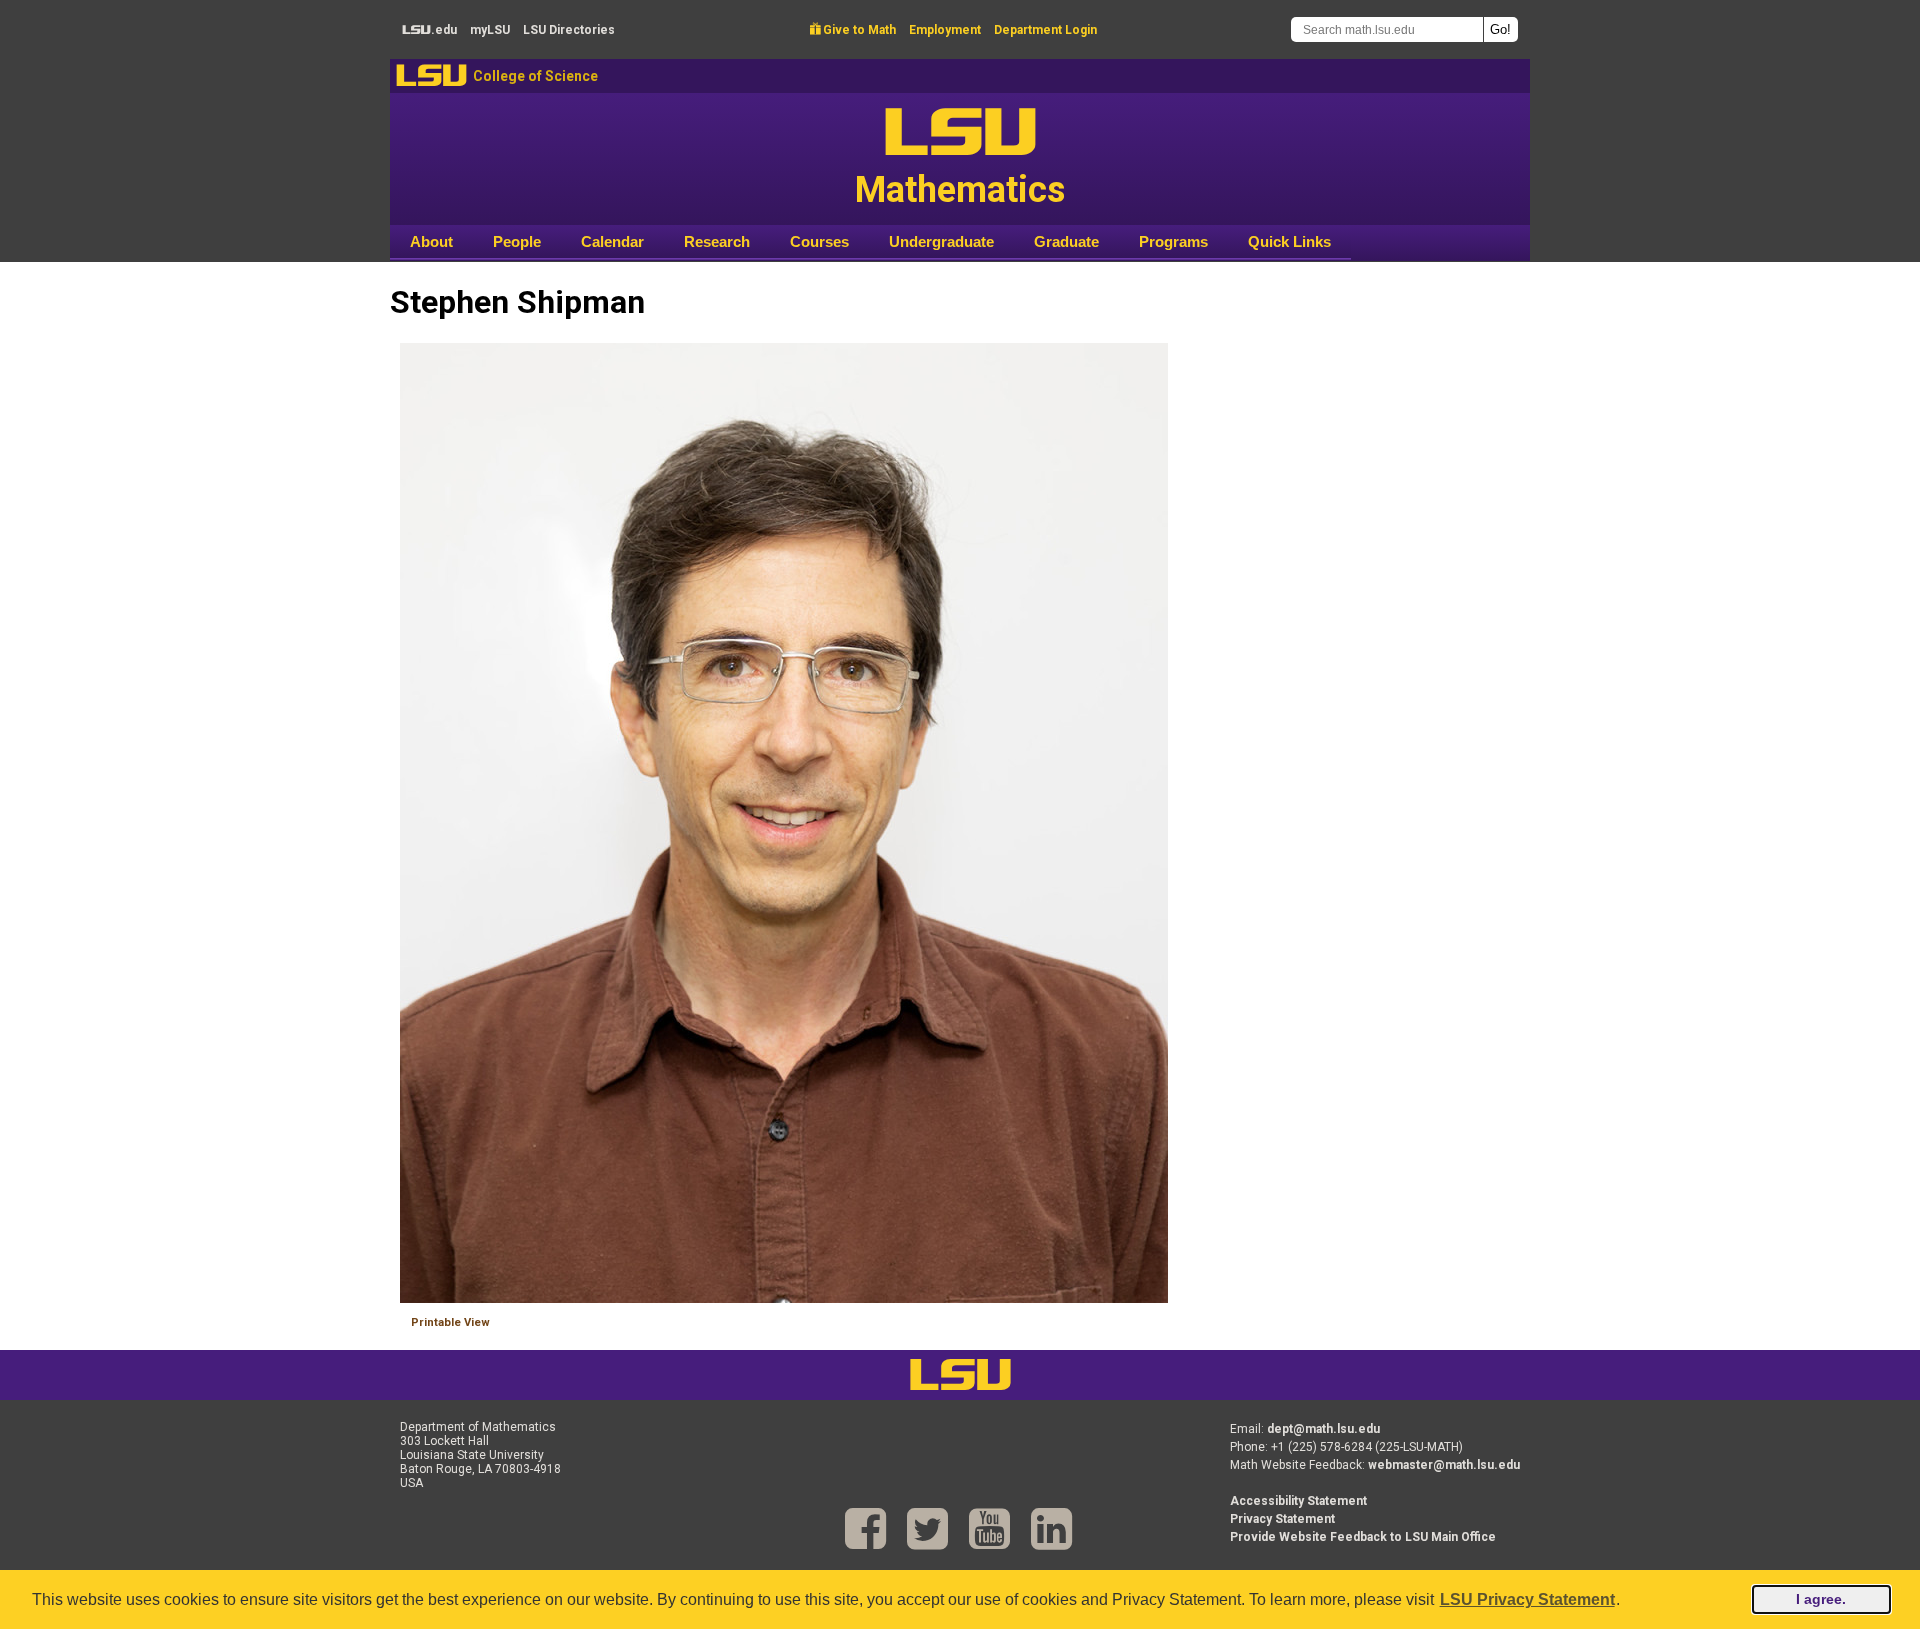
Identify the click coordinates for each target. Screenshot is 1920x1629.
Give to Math (853, 30)
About (431, 241)
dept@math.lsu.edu (1323, 1429)
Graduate (1066, 241)
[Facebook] (865, 1529)
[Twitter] (927, 1529)
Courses (819, 241)
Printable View (450, 1322)
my (490, 30)
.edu (429, 30)
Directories (569, 30)
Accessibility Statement (1298, 1501)
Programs (1173, 241)
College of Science (535, 76)
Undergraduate (941, 241)
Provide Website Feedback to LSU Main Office (1363, 1537)
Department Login (1045, 30)
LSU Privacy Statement (1527, 1599)
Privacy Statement (1282, 1519)
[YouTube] (989, 1529)
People (517, 241)
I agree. (1821, 1599)
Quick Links (1289, 241)
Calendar (612, 241)
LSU (431, 75)
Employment (945, 30)
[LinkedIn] (1051, 1529)
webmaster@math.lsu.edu (1444, 1465)
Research (717, 241)
